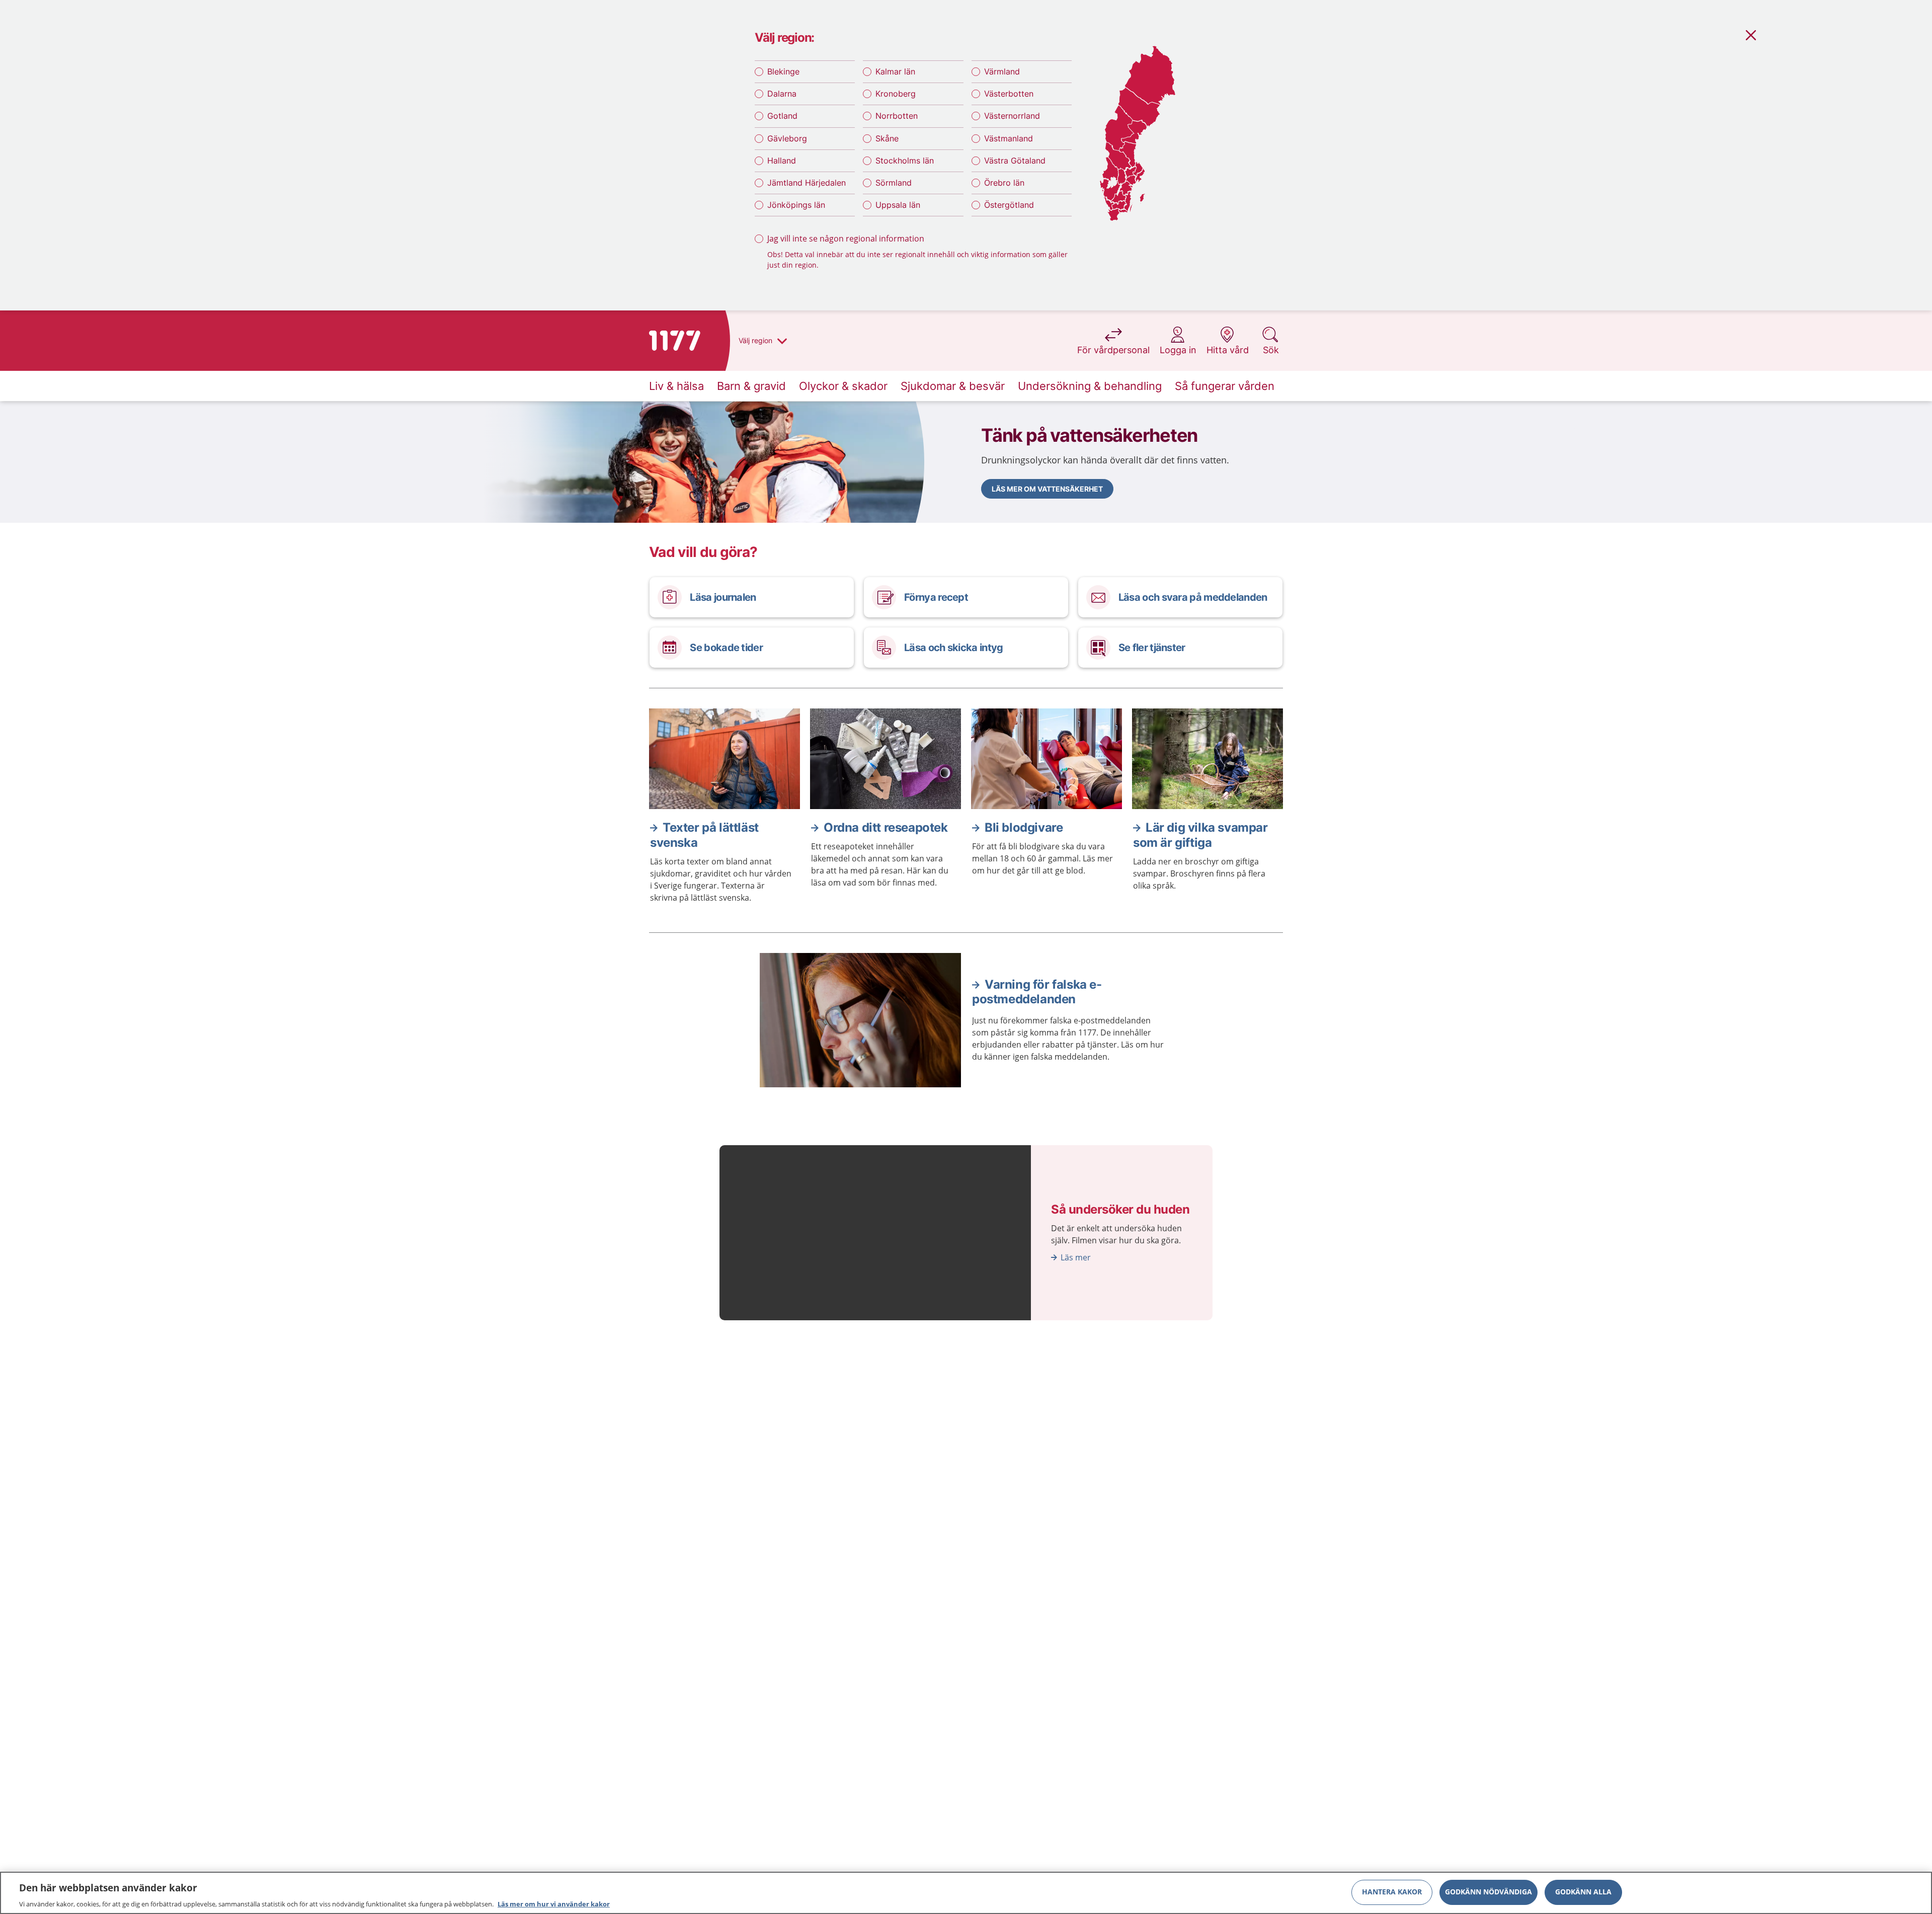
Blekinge (783, 71)
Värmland (1002, 71)
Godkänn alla (1583, 1892)
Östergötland (1009, 205)
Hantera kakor (1392, 1892)
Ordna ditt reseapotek (886, 827)
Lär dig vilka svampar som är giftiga (1200, 835)
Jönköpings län (796, 205)
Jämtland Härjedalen (807, 183)
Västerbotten (1009, 94)
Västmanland (1009, 138)
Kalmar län (895, 71)
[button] (1047, 489)
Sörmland (894, 183)
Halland (782, 161)
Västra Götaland (1015, 161)
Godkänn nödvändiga (1488, 1892)
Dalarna (782, 94)
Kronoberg (896, 94)
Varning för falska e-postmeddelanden (1037, 992)
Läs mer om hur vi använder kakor (554, 1903)
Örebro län (1004, 183)
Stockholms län (905, 161)
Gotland (782, 116)
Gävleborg (787, 138)
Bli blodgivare (1024, 827)
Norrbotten (897, 116)
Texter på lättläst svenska (704, 835)
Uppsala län (898, 205)
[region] (966, 1893)
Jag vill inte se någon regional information (846, 238)
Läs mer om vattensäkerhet (1047, 489)
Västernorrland (1012, 116)
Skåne (887, 138)
